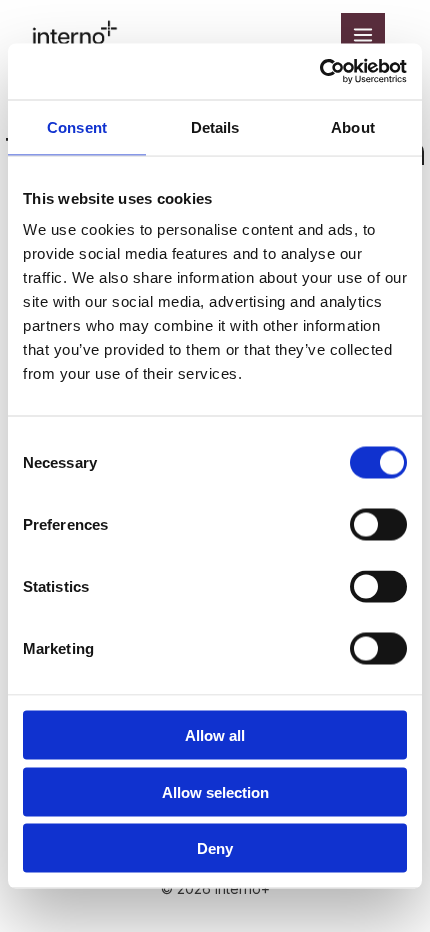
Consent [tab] (77, 126)
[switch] (378, 525)
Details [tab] (215, 126)
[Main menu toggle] (363, 35)
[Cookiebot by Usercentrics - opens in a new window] (319, 72)
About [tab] (353, 126)
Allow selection (215, 791)
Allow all (215, 735)
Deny (215, 848)
